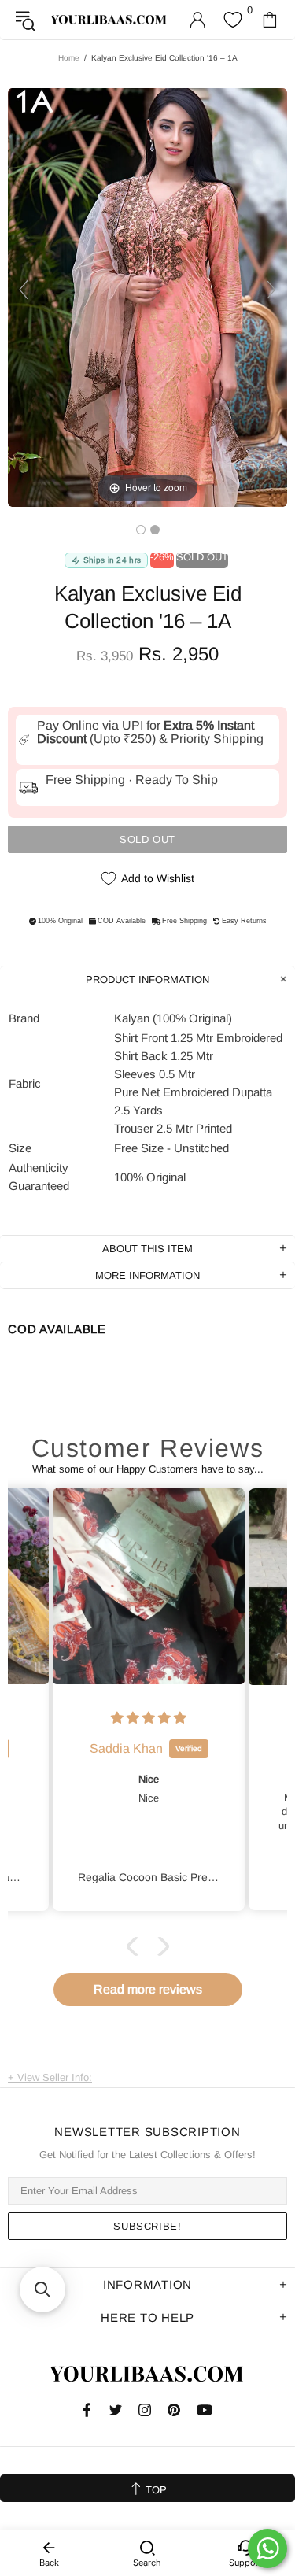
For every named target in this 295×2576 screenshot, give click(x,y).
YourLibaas (109, 20)
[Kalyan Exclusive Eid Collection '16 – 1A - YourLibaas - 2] (155, 530)
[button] (135, 1946)
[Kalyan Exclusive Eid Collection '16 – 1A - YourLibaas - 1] (141, 530)
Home (69, 58)
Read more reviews (148, 1989)
